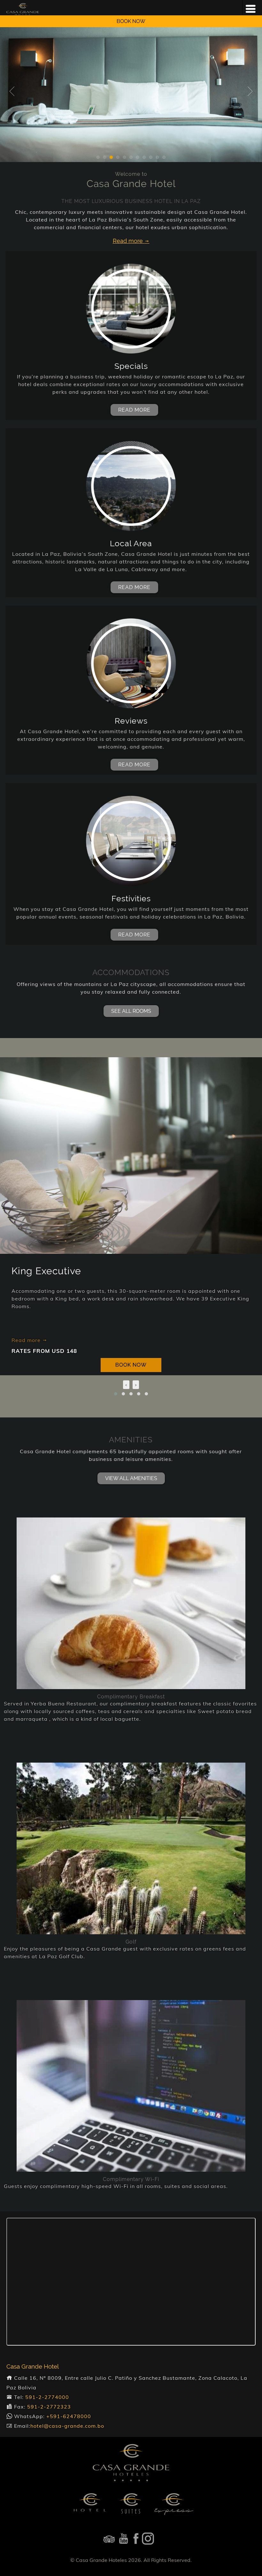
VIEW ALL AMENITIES (131, 1478)
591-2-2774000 (47, 2397)
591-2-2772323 (49, 2407)
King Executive (46, 1271)
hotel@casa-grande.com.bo (67, 2426)
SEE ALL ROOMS (131, 1011)
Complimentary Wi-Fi (131, 2179)
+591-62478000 (69, 2416)
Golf (131, 1942)
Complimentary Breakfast (131, 1697)
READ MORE (134, 410)
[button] (116, 1394)
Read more (27, 1340)
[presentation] (126, 1385)
